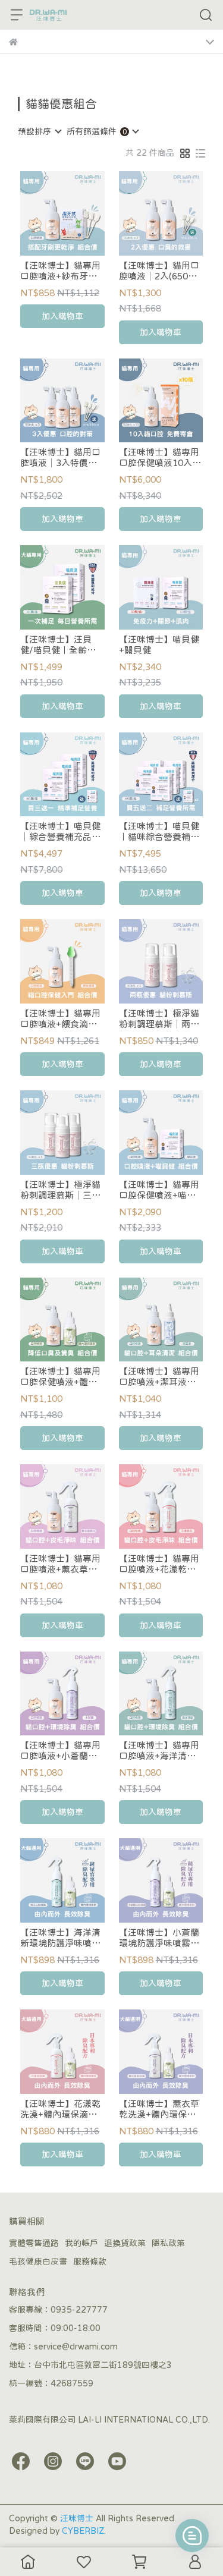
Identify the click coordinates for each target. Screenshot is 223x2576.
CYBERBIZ (83, 2531)
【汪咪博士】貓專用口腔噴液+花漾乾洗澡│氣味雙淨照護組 (159, 1564)
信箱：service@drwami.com (63, 2347)
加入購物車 (62, 316)
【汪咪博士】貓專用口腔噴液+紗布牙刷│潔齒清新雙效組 (60, 271)
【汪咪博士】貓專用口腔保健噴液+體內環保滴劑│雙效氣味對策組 (60, 1377)
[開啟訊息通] (192, 2536)
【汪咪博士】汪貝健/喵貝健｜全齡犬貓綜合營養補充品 (58, 645)
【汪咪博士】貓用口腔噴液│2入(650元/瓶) (160, 271)
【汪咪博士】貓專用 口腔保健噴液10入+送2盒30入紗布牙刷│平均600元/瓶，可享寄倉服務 (161, 458)
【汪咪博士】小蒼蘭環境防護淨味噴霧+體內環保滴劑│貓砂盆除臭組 (159, 1938)
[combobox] (39, 131)
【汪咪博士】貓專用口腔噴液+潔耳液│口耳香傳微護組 (159, 1377)
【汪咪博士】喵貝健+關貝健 (159, 645)
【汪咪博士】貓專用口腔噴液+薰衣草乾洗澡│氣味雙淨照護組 (60, 1564)
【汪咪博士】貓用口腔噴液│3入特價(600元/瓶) (60, 458)
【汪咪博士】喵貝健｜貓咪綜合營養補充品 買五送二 (159, 832)
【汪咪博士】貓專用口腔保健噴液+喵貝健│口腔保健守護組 (159, 1190)
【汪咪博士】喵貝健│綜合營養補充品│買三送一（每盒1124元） (62, 832)
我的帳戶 (81, 2243)
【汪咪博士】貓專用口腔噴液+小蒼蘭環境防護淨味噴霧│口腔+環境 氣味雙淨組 (60, 1751)
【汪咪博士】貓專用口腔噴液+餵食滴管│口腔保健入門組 (60, 1019)
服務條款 (90, 2262)
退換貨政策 (125, 2243)
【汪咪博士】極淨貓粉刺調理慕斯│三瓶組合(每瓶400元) (60, 1190)
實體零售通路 (34, 2243)
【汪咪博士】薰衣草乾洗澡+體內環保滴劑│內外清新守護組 (159, 2109)
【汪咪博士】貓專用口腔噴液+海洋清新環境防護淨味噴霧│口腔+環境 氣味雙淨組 (159, 1751)
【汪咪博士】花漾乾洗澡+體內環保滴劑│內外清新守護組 (60, 2109)
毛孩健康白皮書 (38, 2262)
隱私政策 (168, 2243)
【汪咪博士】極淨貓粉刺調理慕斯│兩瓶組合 (159, 1019)
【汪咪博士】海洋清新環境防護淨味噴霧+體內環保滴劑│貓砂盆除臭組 (60, 1938)
